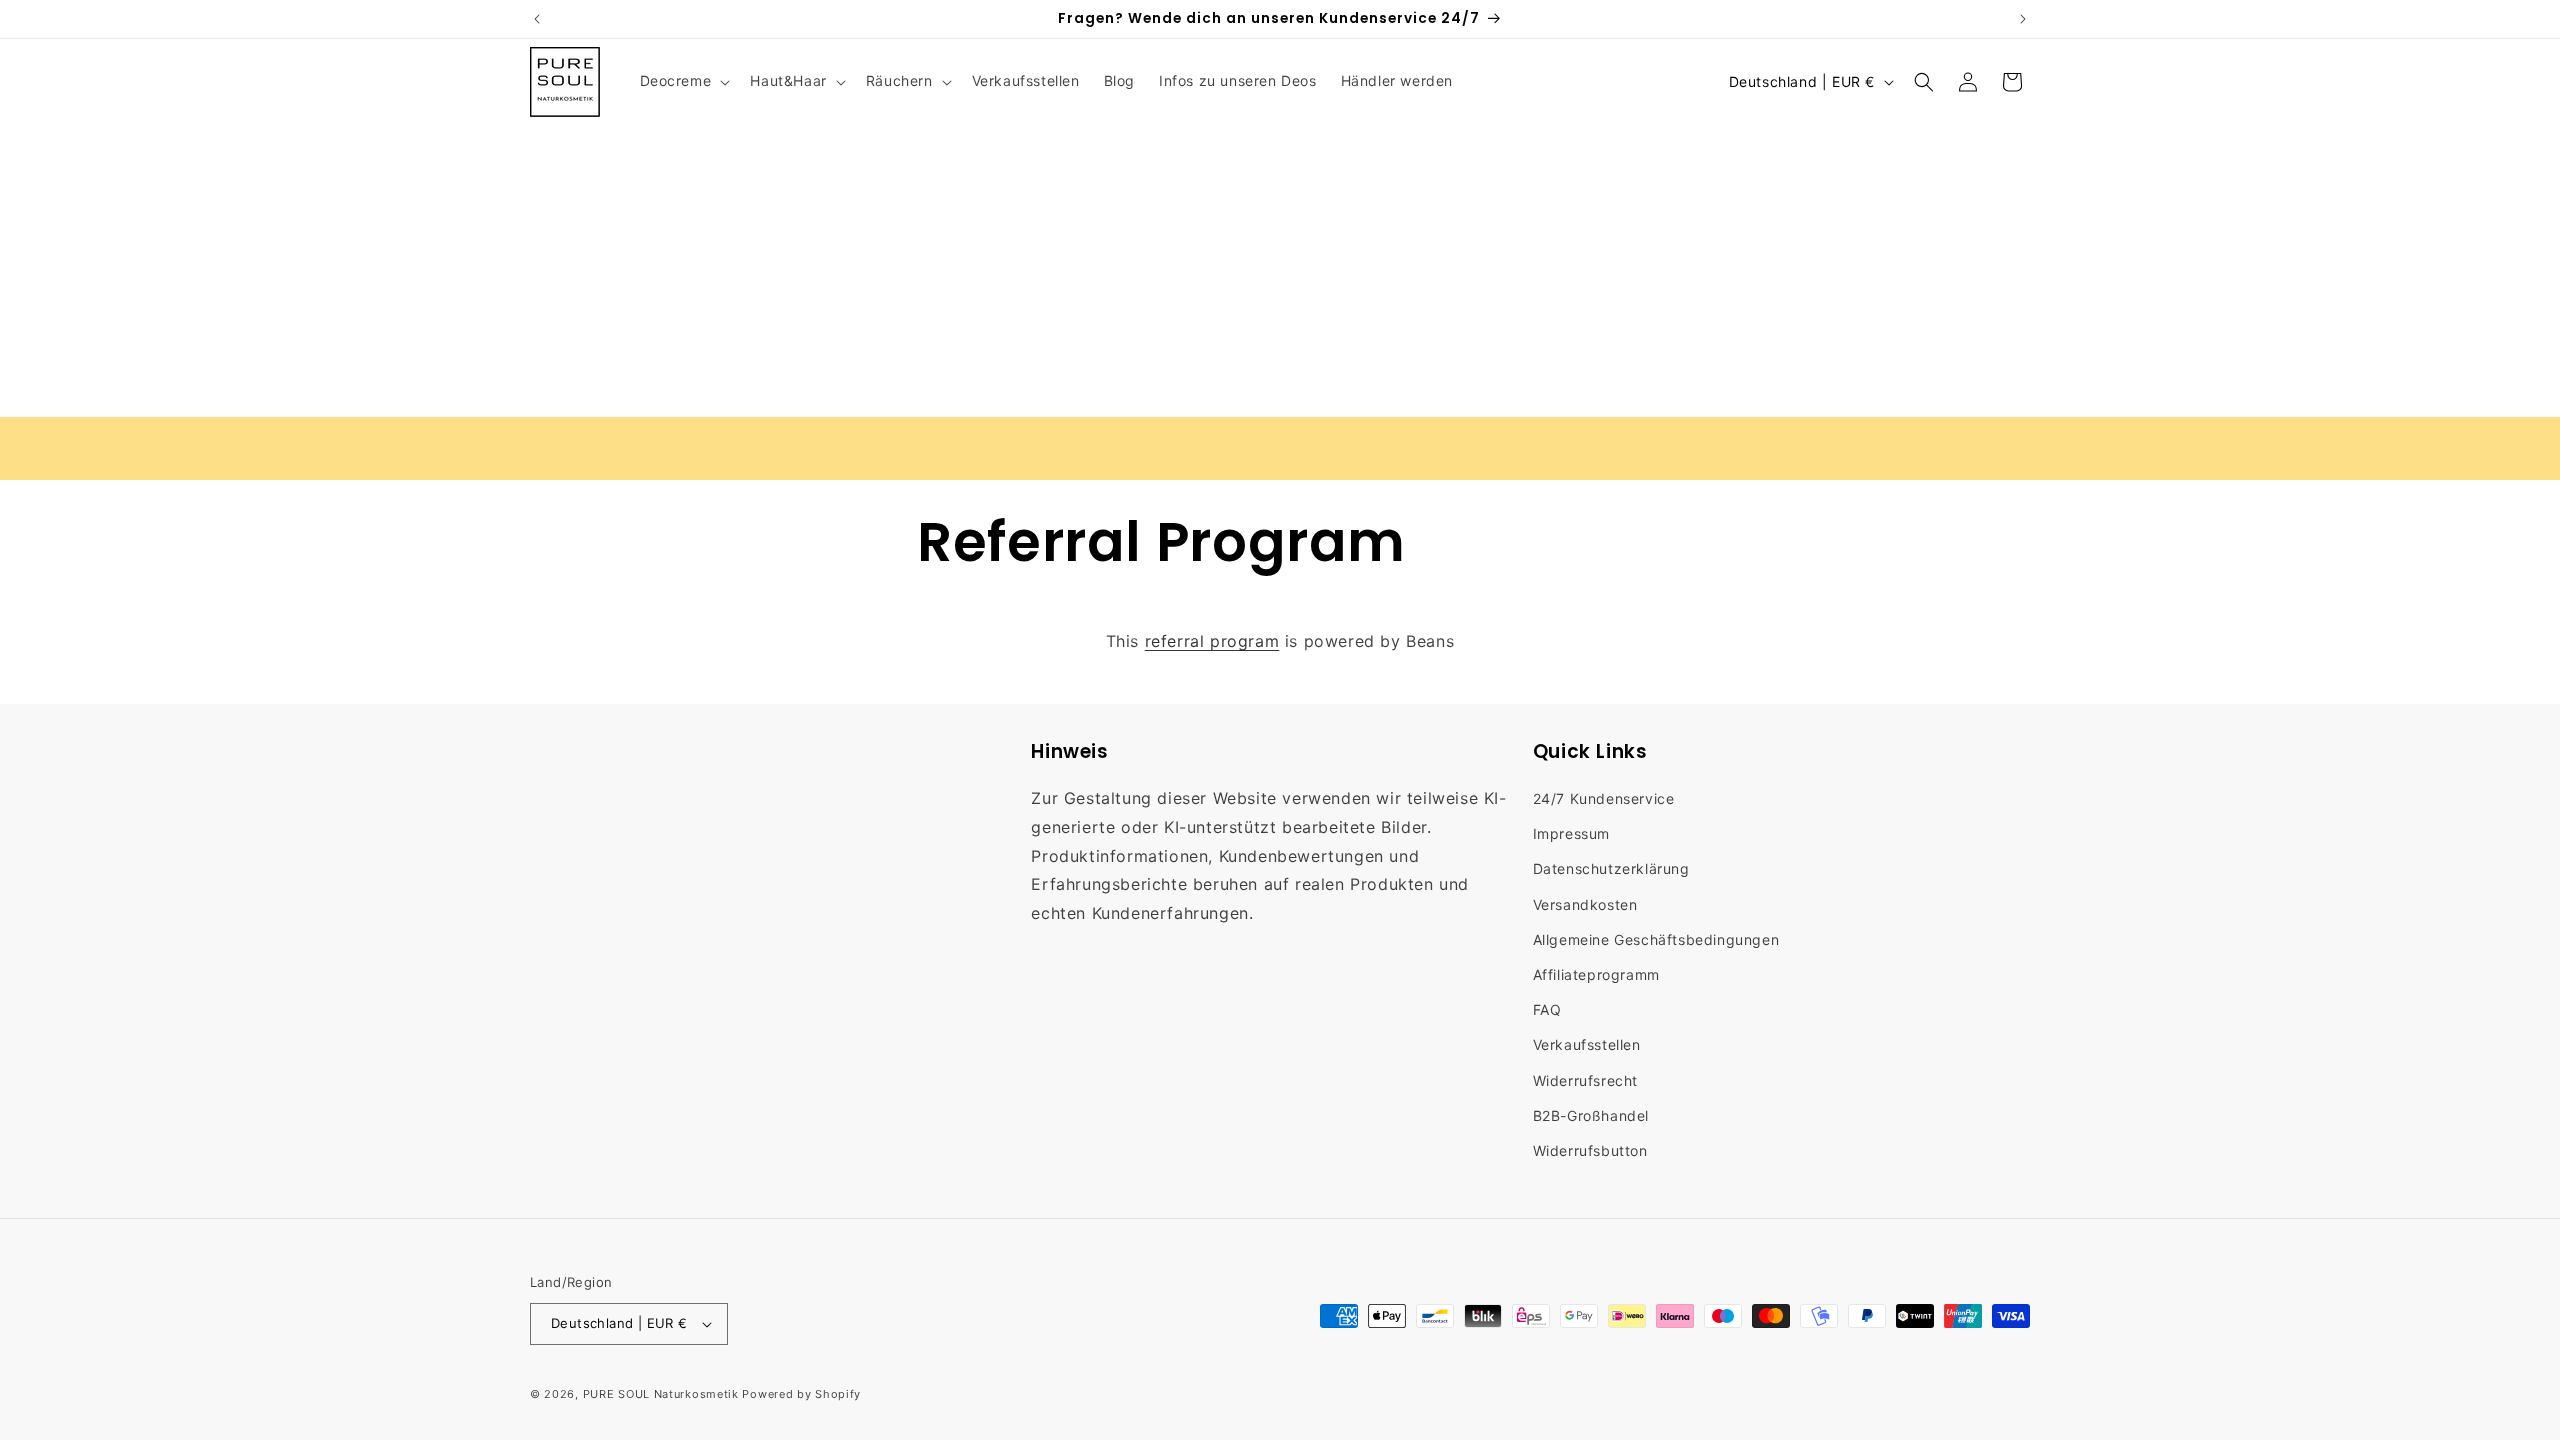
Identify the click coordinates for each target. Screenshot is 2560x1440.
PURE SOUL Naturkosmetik (661, 1394)
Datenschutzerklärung (1611, 868)
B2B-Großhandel (1591, 1115)
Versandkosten (1585, 904)
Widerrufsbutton (1590, 1150)
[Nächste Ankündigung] (2023, 19)
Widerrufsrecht (1585, 1080)
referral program (1212, 641)
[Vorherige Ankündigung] (537, 19)
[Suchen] (1924, 82)
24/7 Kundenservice (1604, 798)
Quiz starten (1921, 447)
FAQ (1547, 1009)
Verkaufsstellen (1587, 1044)
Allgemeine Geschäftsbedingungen (1656, 939)
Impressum (1571, 833)
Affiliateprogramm (1596, 974)
